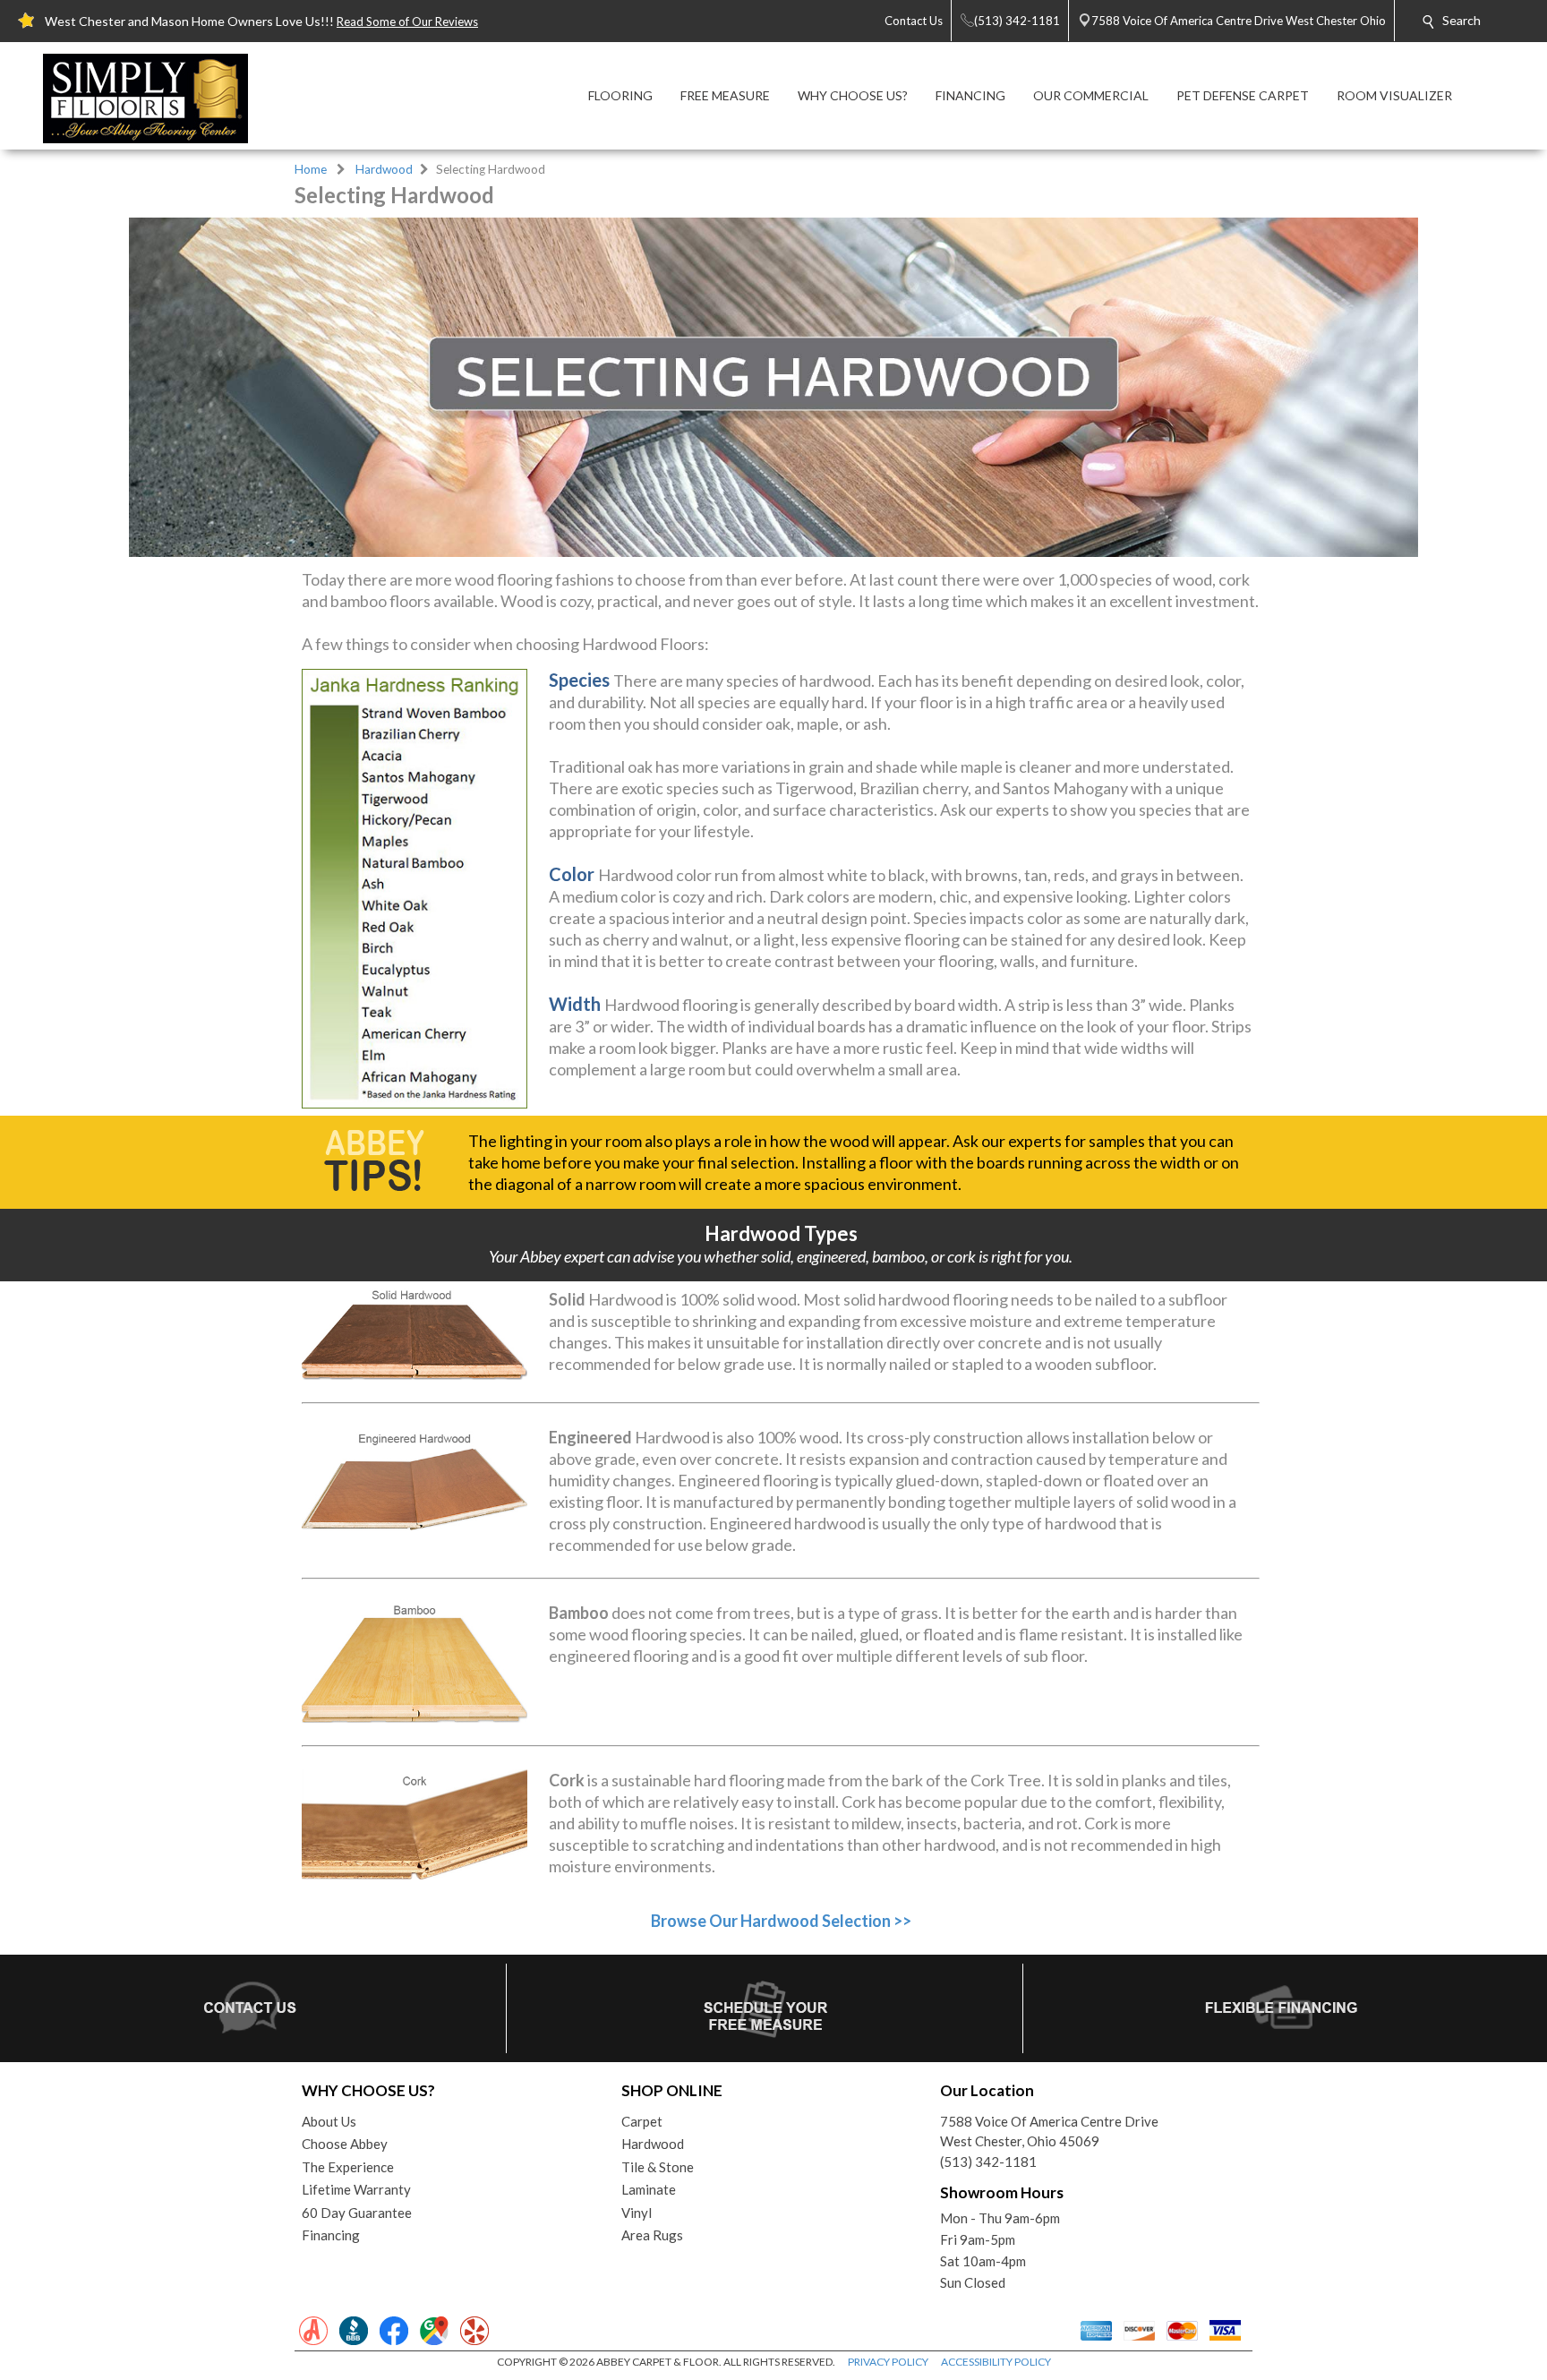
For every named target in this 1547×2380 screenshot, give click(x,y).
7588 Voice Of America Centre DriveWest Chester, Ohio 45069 (1049, 2132)
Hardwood (384, 169)
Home (311, 169)
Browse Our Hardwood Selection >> (781, 1921)
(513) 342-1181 (988, 2162)
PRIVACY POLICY (888, 2362)
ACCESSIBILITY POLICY (996, 2362)
